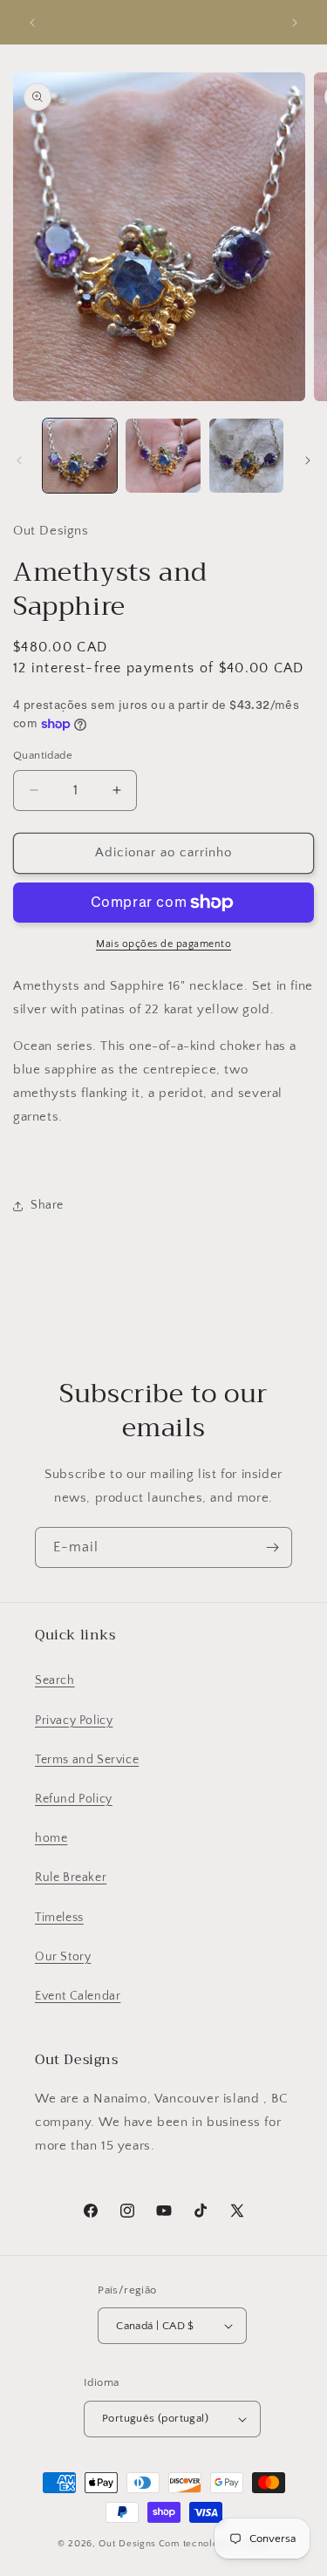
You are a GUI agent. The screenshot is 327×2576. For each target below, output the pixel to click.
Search (55, 1680)
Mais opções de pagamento (163, 944)
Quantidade (43, 755)
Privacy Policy (74, 1721)
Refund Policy (74, 1799)
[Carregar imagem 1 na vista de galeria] (80, 456)
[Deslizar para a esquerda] (19, 460)
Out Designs (127, 2544)
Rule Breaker (71, 1877)
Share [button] (47, 1205)
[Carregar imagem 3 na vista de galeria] (246, 456)
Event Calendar (78, 1996)
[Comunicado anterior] (32, 23)
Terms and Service (87, 1760)
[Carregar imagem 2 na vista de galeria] (163, 456)
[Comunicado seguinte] (295, 23)
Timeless (59, 1918)
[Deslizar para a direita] (308, 460)
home (51, 1838)
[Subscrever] (272, 1547)
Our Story (63, 1957)
